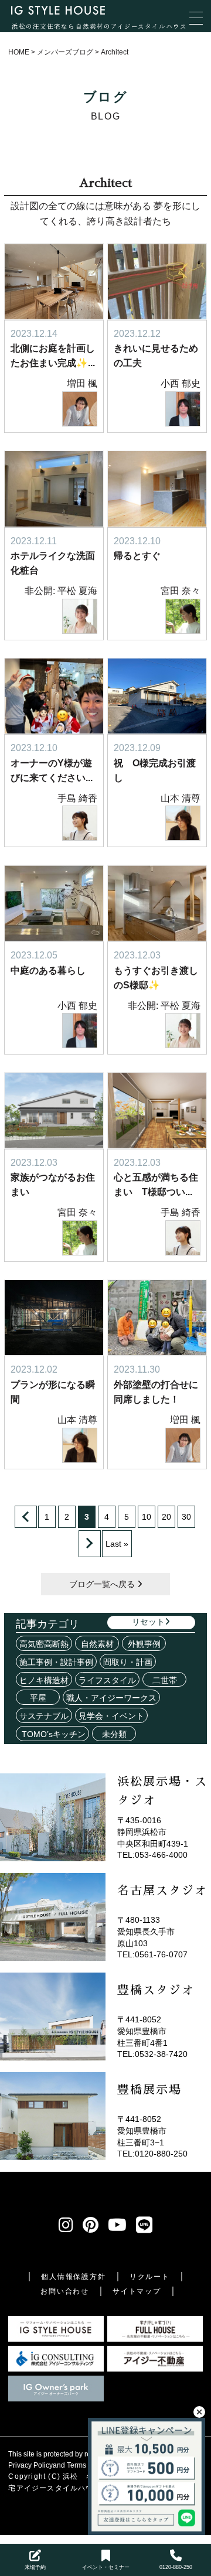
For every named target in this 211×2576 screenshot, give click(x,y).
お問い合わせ (65, 2291)
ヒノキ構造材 (44, 1680)
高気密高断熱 (44, 1644)
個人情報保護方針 (73, 2277)
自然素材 (97, 1644)
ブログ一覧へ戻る (103, 1584)
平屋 (38, 1698)
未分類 (114, 1734)
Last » (117, 1544)
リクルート (150, 2277)
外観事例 (144, 1644)
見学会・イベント (111, 1716)
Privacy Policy (30, 2465)
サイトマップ (137, 2291)
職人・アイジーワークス (111, 1698)
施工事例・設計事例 (56, 1662)
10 (147, 1517)
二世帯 (165, 1680)
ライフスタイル (107, 1680)
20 (166, 1517)
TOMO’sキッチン (52, 1734)
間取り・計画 (128, 1662)
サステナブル (44, 1716)
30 (186, 1517)
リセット (148, 1622)
